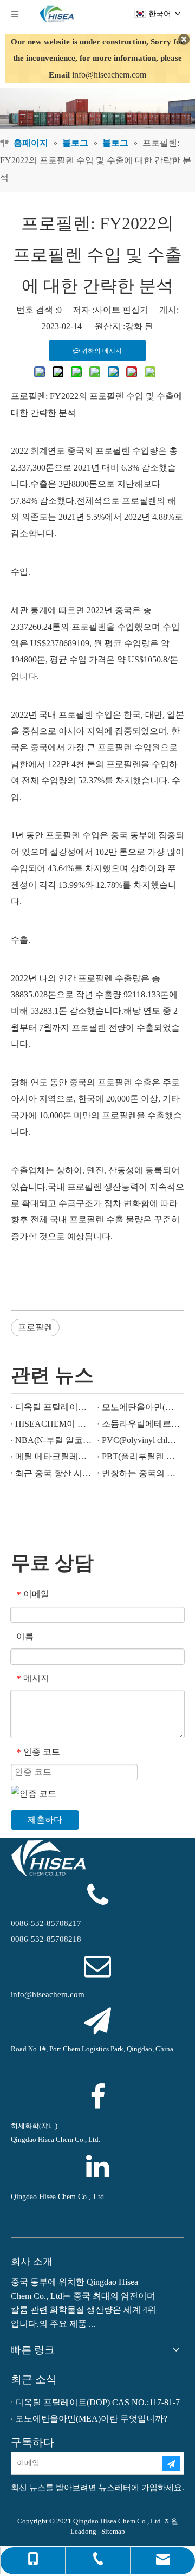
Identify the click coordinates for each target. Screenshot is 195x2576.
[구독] (171, 2463)
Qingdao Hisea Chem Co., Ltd (57, 2197)
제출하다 (45, 1820)
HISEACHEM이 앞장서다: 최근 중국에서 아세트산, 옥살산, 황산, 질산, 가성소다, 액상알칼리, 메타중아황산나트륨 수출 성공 (54, 1424)
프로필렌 (35, 1327)
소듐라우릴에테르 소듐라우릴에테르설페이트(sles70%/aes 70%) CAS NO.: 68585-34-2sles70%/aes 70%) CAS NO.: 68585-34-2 (141, 1424)
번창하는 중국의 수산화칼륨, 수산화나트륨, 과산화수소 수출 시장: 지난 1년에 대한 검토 (141, 1473)
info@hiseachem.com (109, 75)
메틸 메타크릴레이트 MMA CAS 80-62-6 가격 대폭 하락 (54, 1456)
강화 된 (139, 326)
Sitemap (113, 2531)
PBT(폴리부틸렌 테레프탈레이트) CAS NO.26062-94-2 (141, 1456)
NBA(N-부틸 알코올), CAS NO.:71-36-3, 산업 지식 (54, 1440)
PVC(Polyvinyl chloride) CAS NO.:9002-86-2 (141, 1440)
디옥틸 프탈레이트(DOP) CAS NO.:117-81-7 (54, 1407)
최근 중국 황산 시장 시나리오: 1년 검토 (54, 1473)
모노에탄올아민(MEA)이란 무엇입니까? (141, 1407)
